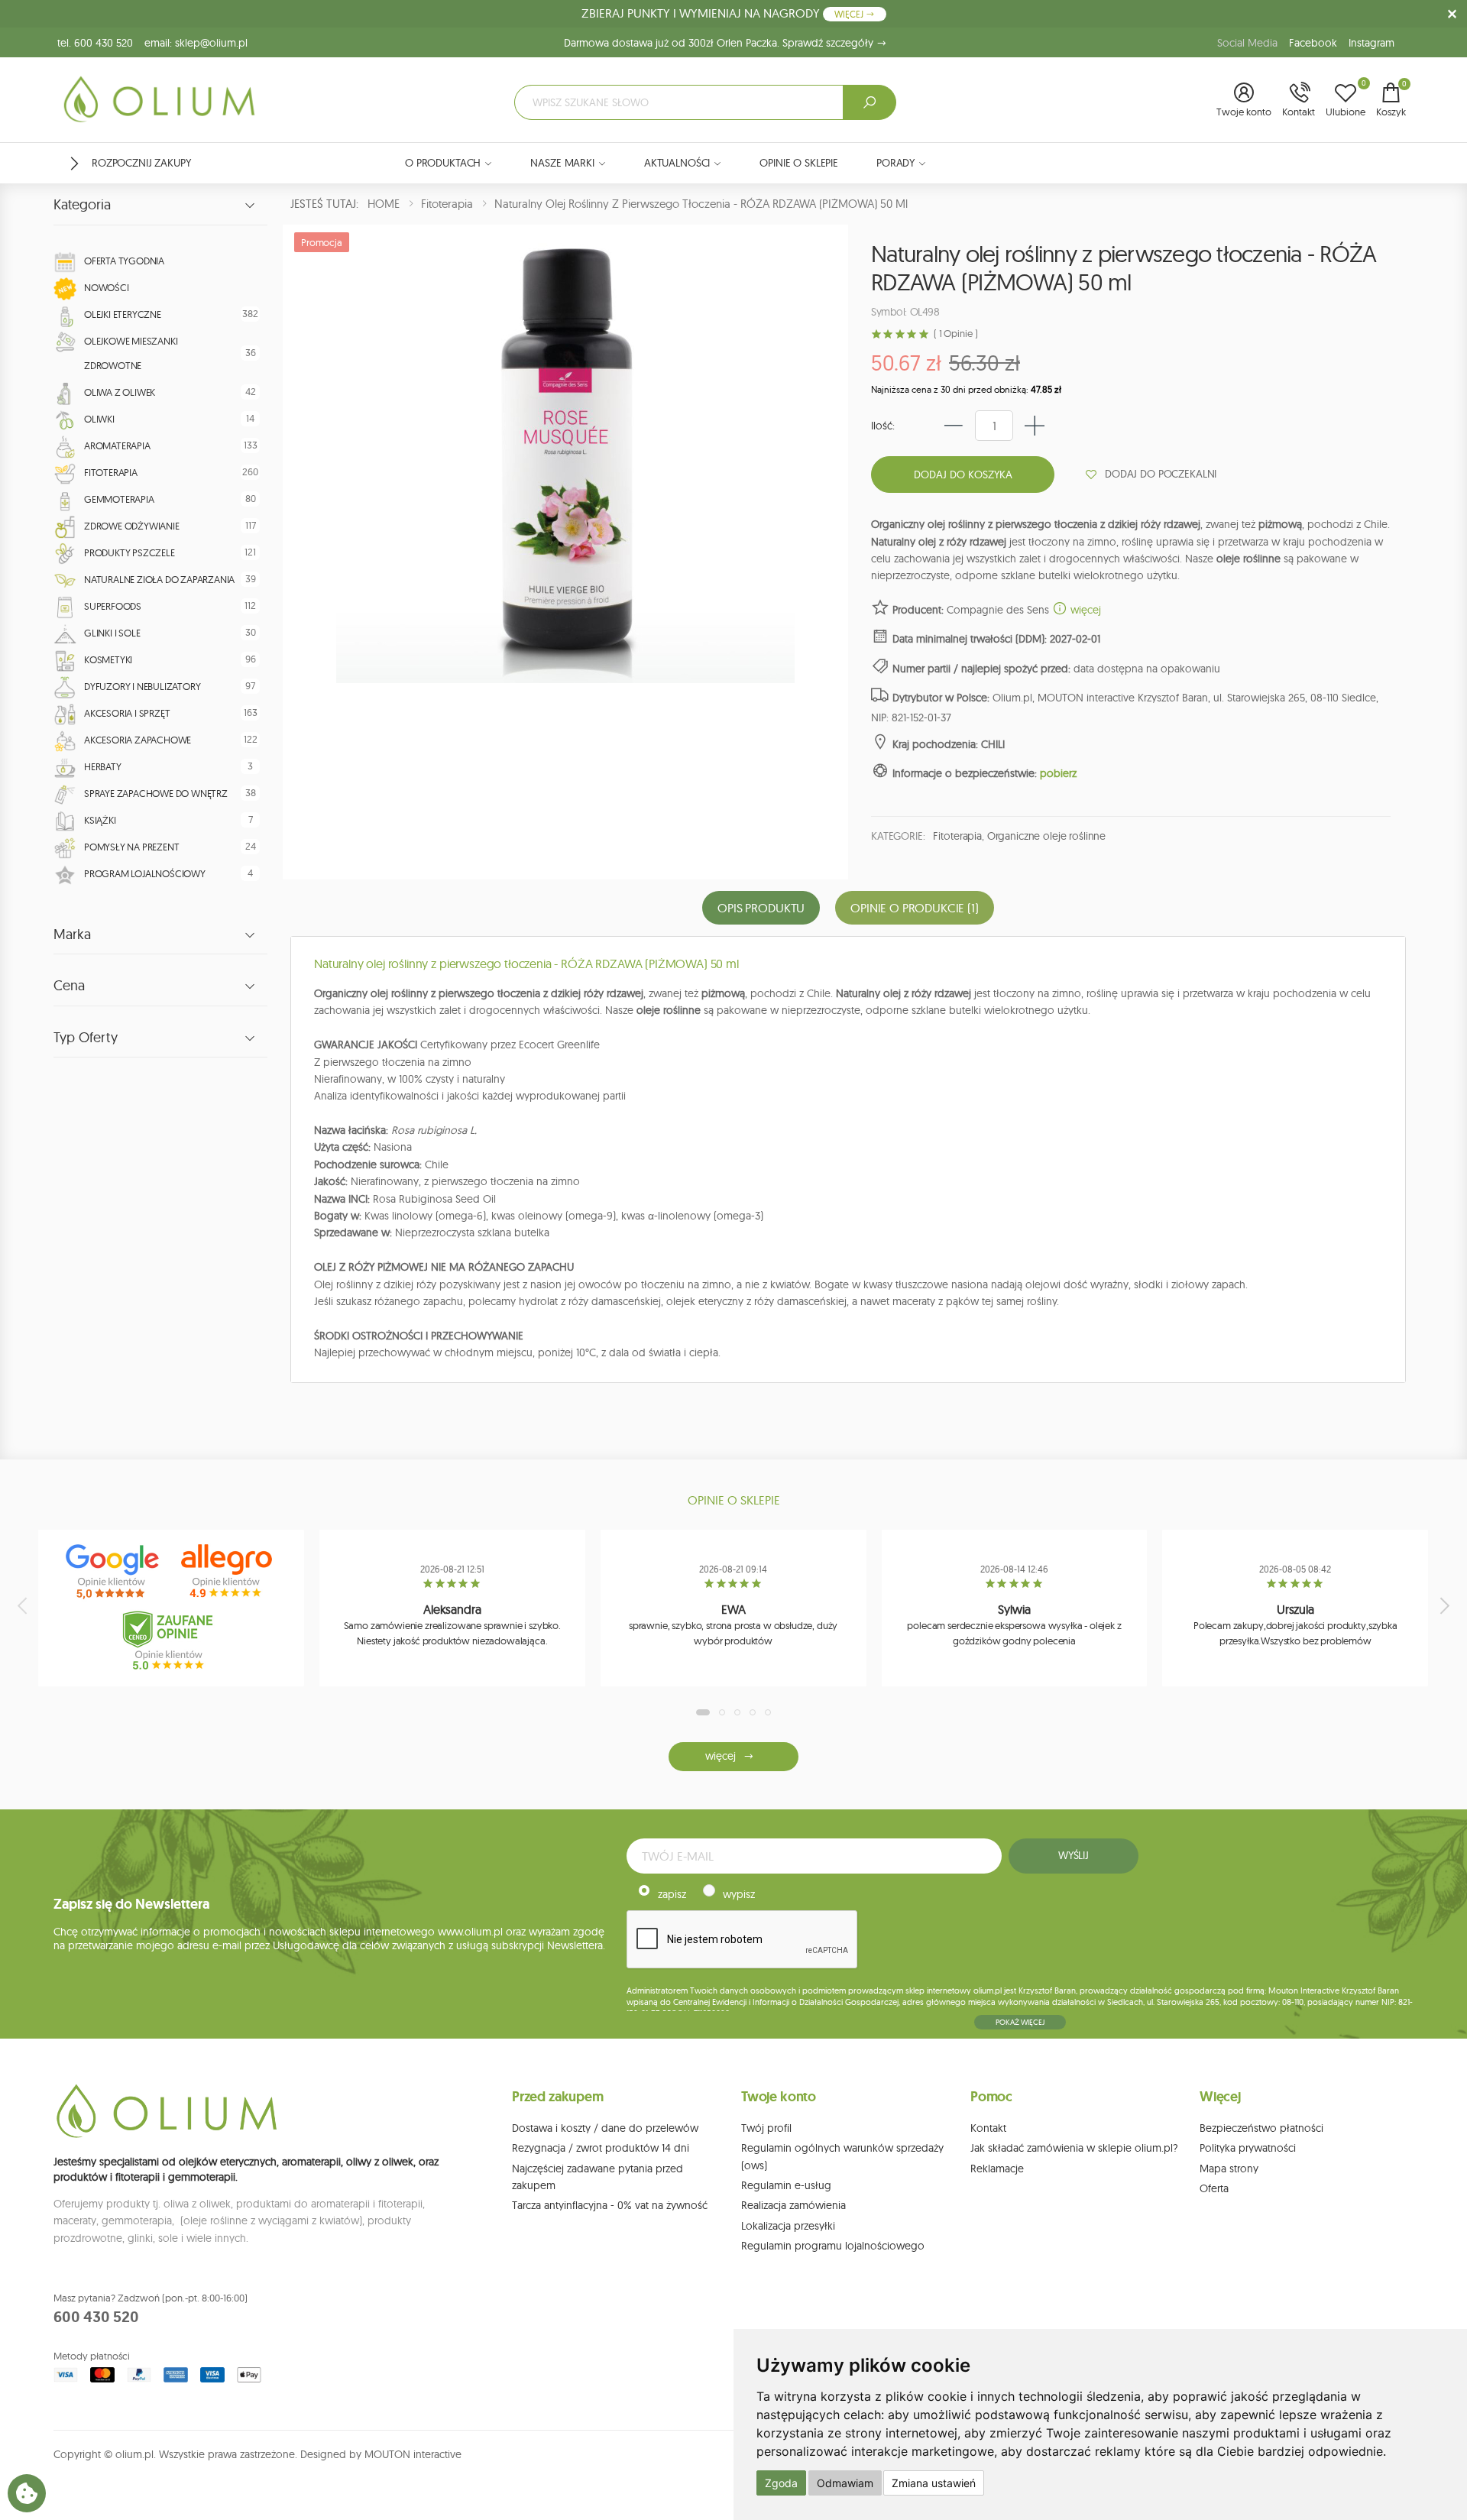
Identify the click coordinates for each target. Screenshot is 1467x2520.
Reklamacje (997, 2169)
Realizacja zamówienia (793, 2205)
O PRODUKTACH (443, 163)
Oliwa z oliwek (120, 392)
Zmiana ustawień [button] (934, 2483)
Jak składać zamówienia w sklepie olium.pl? (1074, 2148)
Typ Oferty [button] (86, 1038)
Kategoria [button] (82, 205)
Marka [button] (72, 934)
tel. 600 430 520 (95, 43)
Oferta (1214, 2188)
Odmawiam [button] (845, 2483)
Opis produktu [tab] (761, 908)
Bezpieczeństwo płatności (1261, 2128)
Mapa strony (1229, 2169)
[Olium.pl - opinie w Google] (114, 1572)
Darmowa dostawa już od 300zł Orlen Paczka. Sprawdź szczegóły (720, 43)
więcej (1084, 610)
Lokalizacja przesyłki (788, 2226)
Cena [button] (69, 986)
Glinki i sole (112, 633)
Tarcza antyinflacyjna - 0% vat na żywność (610, 2205)
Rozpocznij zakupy (141, 163)
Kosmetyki (108, 659)
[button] (1244, 101)
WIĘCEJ (850, 14)
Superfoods (113, 606)
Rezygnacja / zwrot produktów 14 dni (601, 2148)
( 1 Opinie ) (955, 334)
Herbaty (103, 766)
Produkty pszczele (130, 552)
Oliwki (99, 419)
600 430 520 (96, 2317)
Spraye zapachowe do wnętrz (156, 793)
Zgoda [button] (781, 2483)
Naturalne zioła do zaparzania (159, 579)
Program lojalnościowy (145, 873)
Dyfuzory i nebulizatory (142, 686)
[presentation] (24, 1605)
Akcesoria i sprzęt (127, 713)
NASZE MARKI (562, 163)
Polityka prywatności (1248, 2148)
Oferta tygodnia (124, 261)
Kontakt (988, 2128)
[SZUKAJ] (870, 102)
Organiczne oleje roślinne (1047, 836)
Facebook (1313, 43)
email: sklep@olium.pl (196, 43)
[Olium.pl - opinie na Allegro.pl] (228, 1572)
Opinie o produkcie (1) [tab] (914, 908)
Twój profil (766, 2128)
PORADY (895, 163)
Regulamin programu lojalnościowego (833, 2246)
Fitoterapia (111, 472)
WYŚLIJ (1074, 1855)
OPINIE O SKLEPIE (799, 163)
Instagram (1371, 43)
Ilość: (883, 426)
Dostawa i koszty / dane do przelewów (605, 2128)
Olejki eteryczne (123, 314)
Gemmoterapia (119, 499)
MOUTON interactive (413, 2454)
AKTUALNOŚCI (677, 163)
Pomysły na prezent (131, 847)
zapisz (672, 1894)
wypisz (739, 1894)
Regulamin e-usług (786, 2185)
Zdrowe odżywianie (132, 526)
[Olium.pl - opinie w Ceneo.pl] (171, 1641)
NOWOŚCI (107, 287)
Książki (100, 820)
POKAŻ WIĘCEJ (1020, 2022)
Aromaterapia (117, 445)
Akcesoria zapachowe (138, 740)
